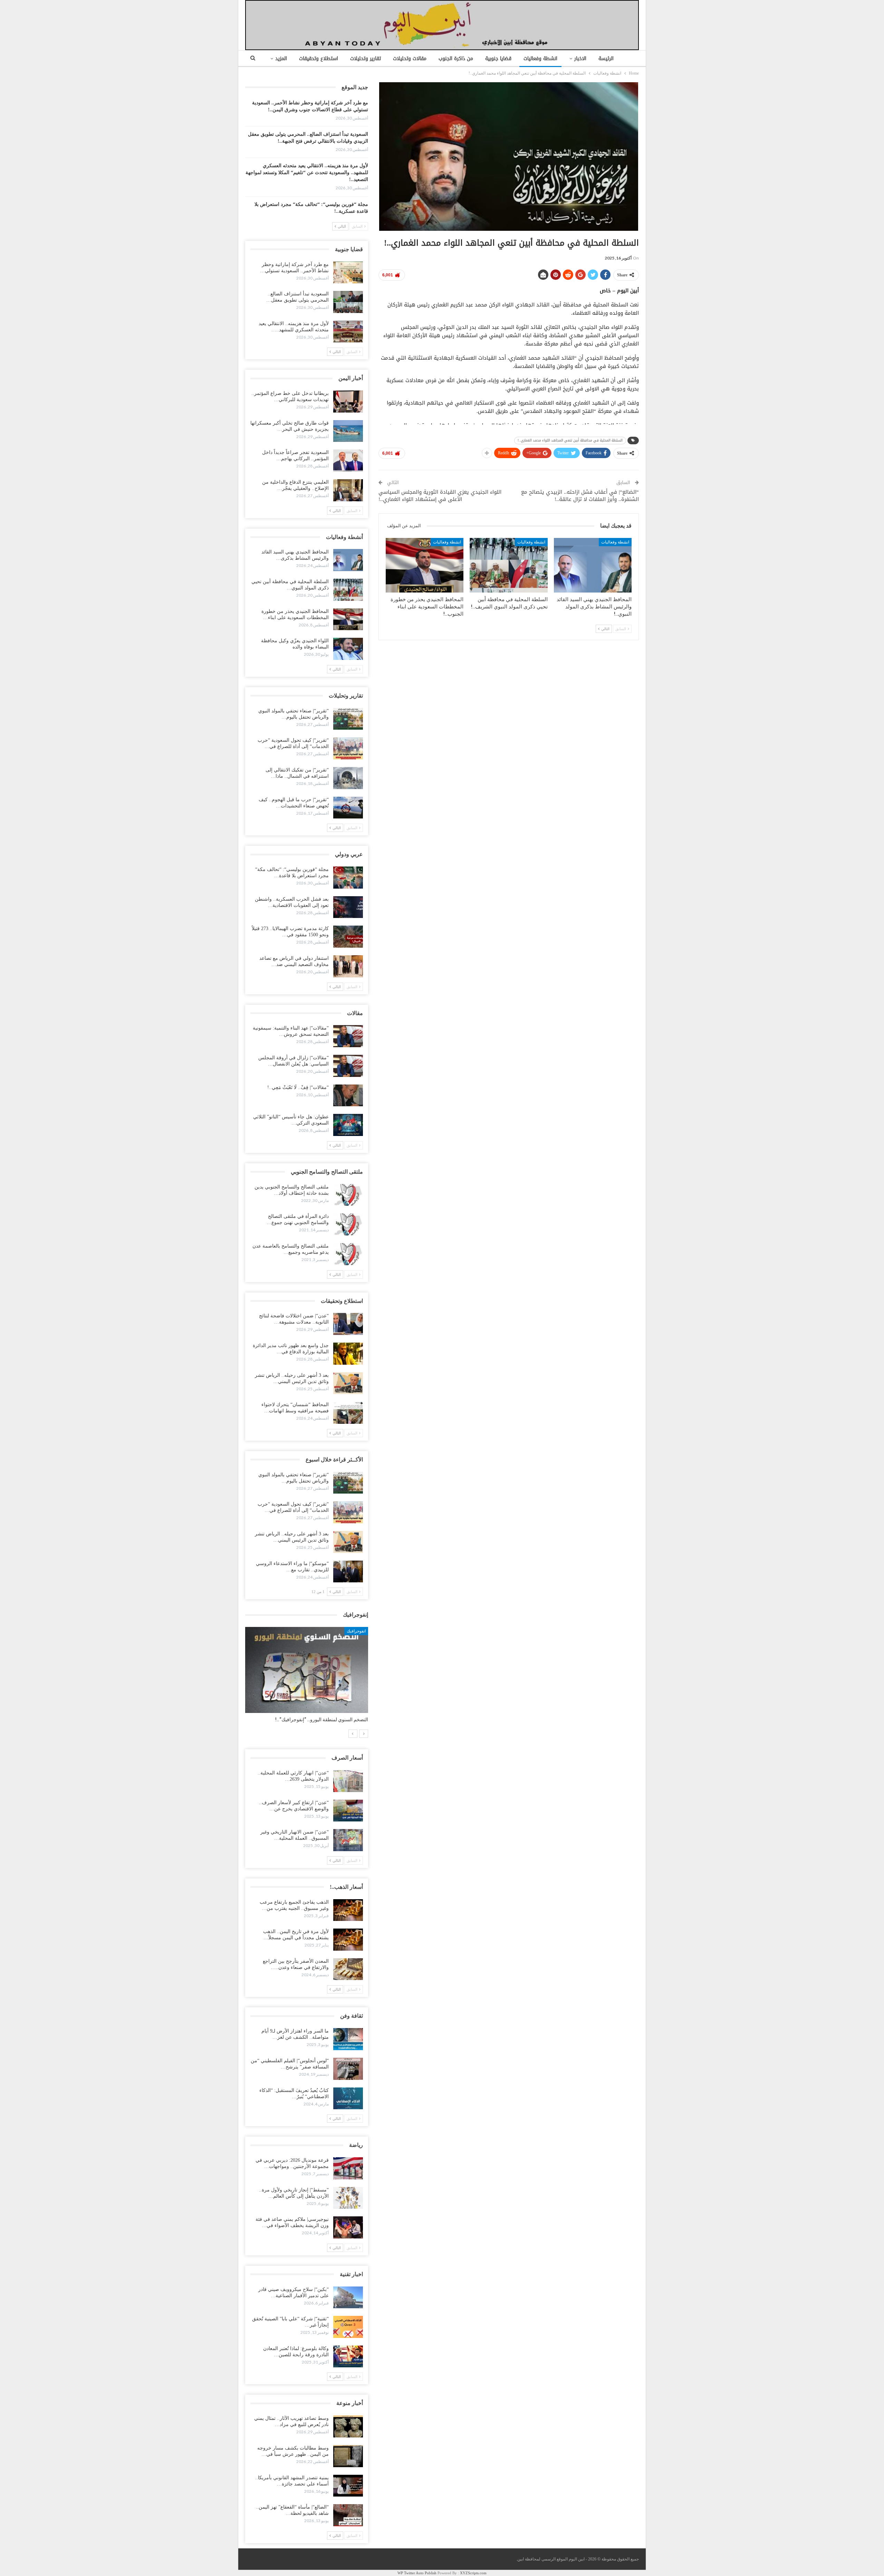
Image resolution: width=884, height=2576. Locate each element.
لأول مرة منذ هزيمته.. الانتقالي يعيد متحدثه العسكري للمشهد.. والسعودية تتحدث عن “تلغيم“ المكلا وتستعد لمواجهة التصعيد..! (307, 173)
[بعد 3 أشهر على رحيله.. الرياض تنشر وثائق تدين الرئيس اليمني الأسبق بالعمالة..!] (348, 1383)
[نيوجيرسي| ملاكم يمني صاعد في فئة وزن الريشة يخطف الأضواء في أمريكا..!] (348, 2227)
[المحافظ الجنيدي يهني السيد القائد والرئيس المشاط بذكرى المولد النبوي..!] (593, 565)
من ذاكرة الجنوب (456, 59)
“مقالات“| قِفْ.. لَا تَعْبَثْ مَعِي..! (298, 1087)
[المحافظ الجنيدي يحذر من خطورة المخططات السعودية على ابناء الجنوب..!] (425, 565)
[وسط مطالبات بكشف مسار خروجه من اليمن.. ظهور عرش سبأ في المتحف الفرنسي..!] (348, 2456)
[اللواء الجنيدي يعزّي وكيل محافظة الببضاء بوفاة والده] (348, 649)
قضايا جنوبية (498, 59)
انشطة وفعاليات (540, 59)
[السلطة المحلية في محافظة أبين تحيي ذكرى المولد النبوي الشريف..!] (508, 565)
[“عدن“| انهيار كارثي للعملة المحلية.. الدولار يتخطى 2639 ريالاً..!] (348, 1781)
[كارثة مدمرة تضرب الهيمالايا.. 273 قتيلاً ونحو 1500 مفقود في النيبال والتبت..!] (348, 937)
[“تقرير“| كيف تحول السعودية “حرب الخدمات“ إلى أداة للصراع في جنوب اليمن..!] (348, 748)
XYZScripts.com (473, 2573)
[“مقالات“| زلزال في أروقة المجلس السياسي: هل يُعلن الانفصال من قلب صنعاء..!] (348, 1066)
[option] (304, 1678)
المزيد (281, 59)
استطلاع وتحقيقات (319, 59)
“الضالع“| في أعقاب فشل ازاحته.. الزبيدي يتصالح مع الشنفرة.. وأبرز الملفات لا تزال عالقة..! (580, 496)
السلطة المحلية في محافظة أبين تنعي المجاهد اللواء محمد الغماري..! (570, 440)
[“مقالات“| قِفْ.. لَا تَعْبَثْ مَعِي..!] (348, 1096)
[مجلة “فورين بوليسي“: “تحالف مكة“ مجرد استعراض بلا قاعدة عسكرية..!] (348, 878)
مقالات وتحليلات (410, 59)
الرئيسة (606, 59)
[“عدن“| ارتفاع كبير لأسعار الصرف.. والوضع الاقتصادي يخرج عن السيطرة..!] (348, 1811)
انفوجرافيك (354, 1631)
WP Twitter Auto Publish (417, 2573)
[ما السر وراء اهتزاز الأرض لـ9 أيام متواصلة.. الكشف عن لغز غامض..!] (348, 2039)
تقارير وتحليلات (366, 59)
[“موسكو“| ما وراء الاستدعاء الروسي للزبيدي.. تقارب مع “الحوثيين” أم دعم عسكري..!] (348, 1572)
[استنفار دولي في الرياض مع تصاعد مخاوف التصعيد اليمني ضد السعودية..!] (348, 966)
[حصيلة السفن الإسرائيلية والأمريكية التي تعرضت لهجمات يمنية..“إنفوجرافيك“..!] (304, 1670)
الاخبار (580, 59)
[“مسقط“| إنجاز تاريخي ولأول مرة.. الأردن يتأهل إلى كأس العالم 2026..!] (348, 2198)
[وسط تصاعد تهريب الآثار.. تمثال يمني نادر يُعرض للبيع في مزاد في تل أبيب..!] (348, 2426)
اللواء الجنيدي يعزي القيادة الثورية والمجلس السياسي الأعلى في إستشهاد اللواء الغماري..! (440, 496)
